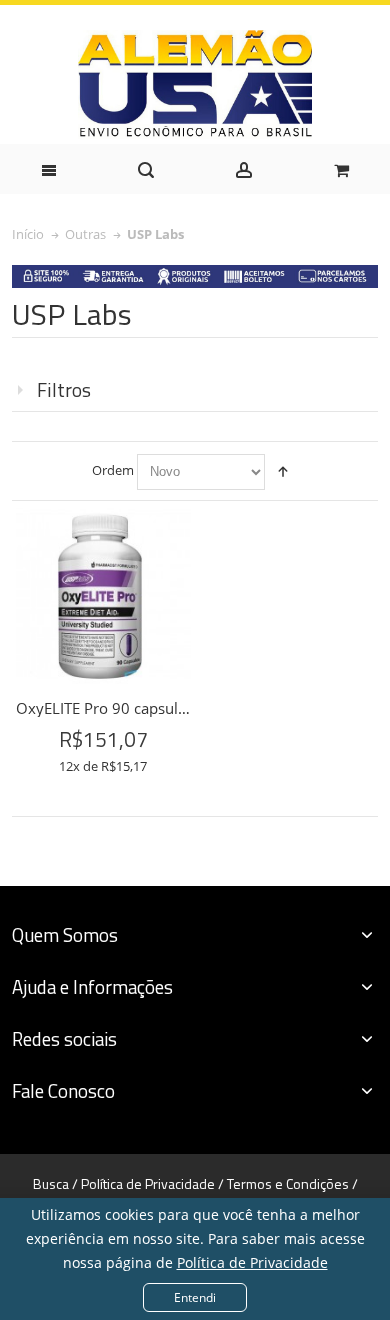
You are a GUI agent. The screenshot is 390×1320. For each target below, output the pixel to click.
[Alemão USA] (195, 84)
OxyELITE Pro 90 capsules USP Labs (138, 708)
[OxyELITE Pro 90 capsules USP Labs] (104, 596)
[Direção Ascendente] (283, 472)
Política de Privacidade (252, 1262)
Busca (51, 1183)
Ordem (113, 470)
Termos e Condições (288, 1183)
